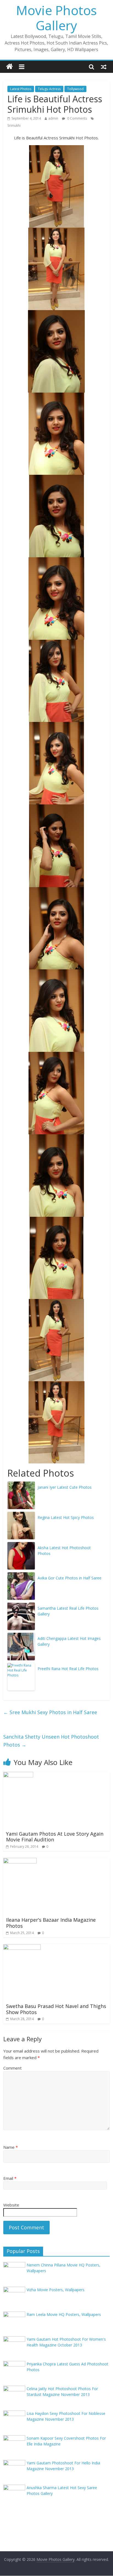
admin (53, 118)
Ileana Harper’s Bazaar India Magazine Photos (51, 1923)
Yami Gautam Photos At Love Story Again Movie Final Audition (55, 1837)
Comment (12, 2068)
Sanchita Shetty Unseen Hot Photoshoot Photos (51, 1741)
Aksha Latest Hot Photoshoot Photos (64, 1551)
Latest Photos (21, 89)
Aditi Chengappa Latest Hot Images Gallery (69, 1641)
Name (11, 2147)
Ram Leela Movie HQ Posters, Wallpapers (64, 2314)
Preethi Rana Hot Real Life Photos (68, 1669)
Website (11, 2205)
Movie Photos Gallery (56, 18)
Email (10, 2178)
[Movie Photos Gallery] (9, 67)
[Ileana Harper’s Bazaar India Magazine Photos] (20, 1861)
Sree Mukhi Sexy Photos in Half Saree (50, 1712)
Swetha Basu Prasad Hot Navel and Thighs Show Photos (56, 2009)
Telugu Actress (49, 89)
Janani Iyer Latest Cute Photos (65, 1487)
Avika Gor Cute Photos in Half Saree (70, 1578)
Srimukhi (14, 126)
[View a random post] (104, 67)
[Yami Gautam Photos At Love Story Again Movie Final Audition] (18, 1775)
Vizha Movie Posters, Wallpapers (56, 2290)
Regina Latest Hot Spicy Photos (66, 1517)
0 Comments (77, 118)
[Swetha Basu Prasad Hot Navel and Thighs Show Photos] (22, 1948)
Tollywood (75, 89)
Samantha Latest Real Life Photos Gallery (68, 1611)
